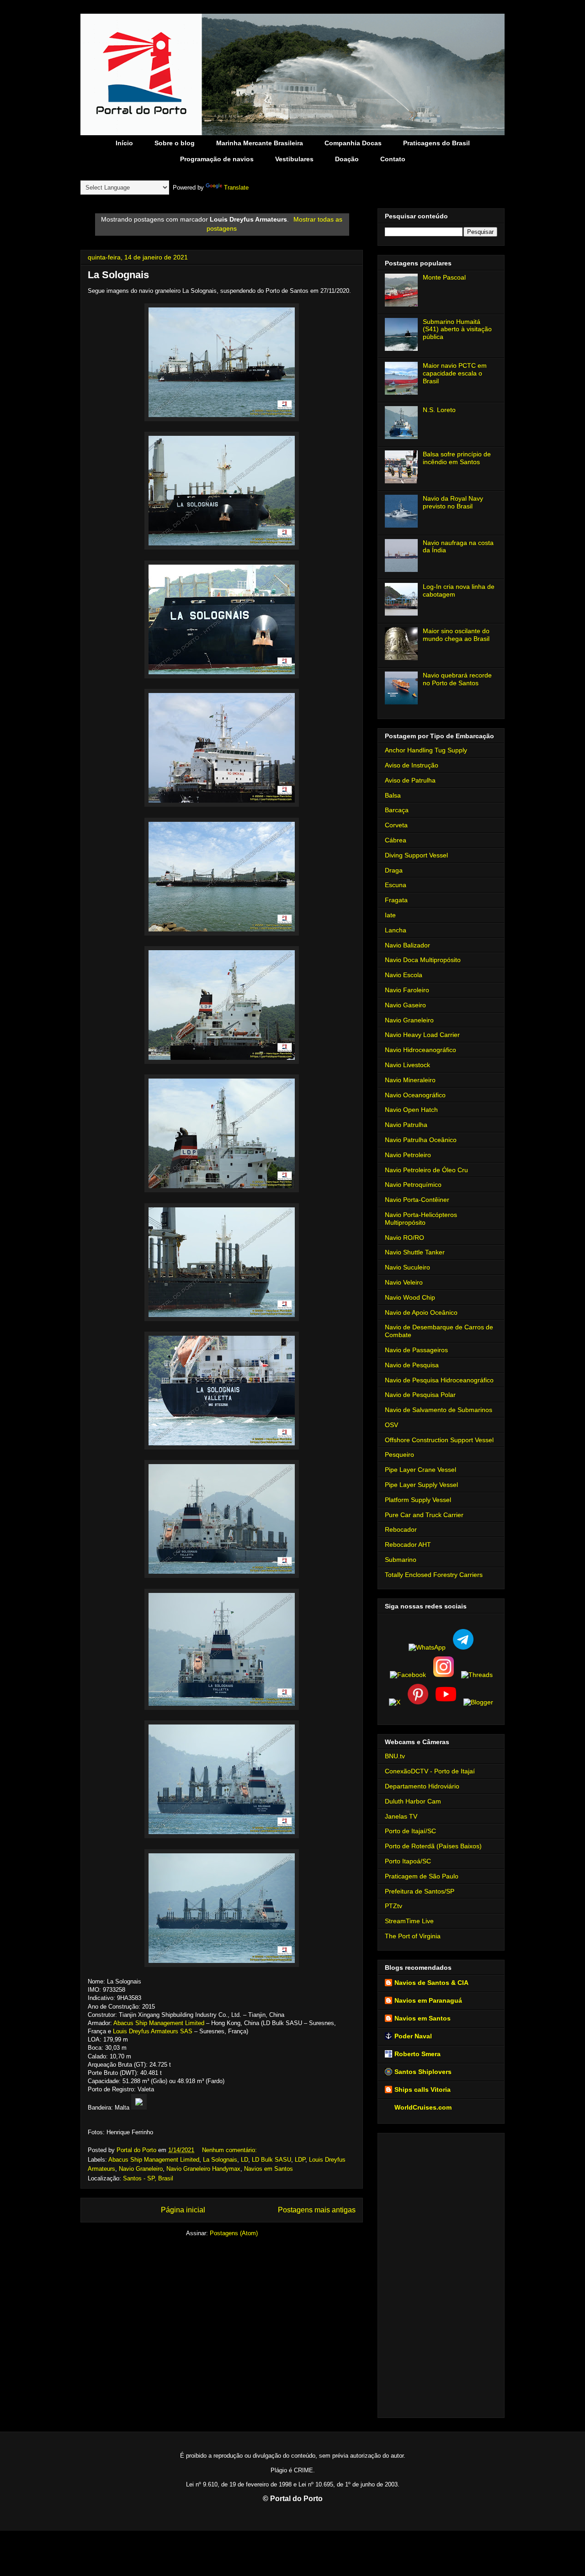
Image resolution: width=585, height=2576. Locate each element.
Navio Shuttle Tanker (415, 1252)
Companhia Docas (353, 143)
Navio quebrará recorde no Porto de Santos (457, 679)
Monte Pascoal (444, 277)
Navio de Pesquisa (412, 1365)
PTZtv (394, 1906)
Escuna (396, 885)
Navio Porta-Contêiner (417, 1200)
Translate (236, 188)
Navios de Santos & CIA (431, 1983)
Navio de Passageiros (416, 1350)
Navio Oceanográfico (415, 1095)
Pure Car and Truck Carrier (424, 1515)
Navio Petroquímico (413, 1185)
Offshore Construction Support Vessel (439, 1440)
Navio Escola (404, 975)
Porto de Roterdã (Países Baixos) (433, 1846)
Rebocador (401, 1529)
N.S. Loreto (439, 410)
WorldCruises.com (423, 2107)
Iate (390, 915)
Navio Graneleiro (141, 2169)
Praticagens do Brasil (436, 143)
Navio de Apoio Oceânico (421, 1312)
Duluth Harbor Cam (413, 1801)
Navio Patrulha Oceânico (421, 1140)
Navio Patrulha (406, 1125)
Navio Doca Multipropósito (423, 960)
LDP (300, 2160)
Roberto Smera (417, 2054)
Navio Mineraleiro (410, 1080)
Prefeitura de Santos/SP (420, 1891)
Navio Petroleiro (408, 1155)
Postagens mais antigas (317, 2210)
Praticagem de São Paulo (422, 1876)
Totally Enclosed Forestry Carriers (434, 1575)
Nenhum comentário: (230, 2150)
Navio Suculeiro (407, 1267)
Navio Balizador (407, 945)
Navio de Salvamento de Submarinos (439, 1410)
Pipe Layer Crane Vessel (420, 1470)
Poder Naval (413, 2036)
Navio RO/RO (404, 1238)
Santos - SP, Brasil (148, 2178)
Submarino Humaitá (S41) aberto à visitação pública (457, 329)
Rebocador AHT (408, 1545)
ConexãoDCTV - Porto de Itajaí (430, 1771)
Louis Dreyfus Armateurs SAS (153, 2031)
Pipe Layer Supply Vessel (421, 1485)
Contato (393, 159)
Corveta (396, 825)
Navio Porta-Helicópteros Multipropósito (421, 1219)
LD (245, 2160)
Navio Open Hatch (411, 1110)
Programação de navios (217, 159)
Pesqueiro (399, 1455)
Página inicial (183, 2210)
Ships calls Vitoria (423, 2089)
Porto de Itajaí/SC (410, 1831)
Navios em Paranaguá (428, 2000)
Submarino (401, 1560)
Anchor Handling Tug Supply (426, 750)
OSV (391, 1425)
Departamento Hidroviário (422, 1786)
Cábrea (396, 840)
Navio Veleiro (404, 1282)
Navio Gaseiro (405, 1005)
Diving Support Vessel (416, 855)
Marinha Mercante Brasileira (260, 143)
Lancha (396, 930)
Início (124, 143)
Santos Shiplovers (423, 2072)
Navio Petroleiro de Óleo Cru (426, 1170)
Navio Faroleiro (407, 990)
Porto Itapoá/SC (408, 1861)
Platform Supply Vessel (418, 1500)
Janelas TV (401, 1816)
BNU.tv (395, 1756)
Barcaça (397, 810)
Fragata (396, 900)
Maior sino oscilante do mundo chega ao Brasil (456, 635)
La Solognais (118, 275)
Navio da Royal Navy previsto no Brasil (453, 502)
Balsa (393, 795)
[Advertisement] (441, 2274)
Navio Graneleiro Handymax (203, 2169)
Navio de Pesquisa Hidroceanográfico (439, 1380)
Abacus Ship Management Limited (159, 2023)
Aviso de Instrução (412, 765)
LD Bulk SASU (271, 2160)
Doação (347, 159)
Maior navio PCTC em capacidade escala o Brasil (455, 373)
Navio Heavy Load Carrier (422, 1035)
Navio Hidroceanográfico (420, 1050)
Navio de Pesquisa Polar (420, 1395)
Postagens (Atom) (234, 2233)
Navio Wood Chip (410, 1297)
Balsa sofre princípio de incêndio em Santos (457, 458)
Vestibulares (294, 159)
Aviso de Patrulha (410, 780)
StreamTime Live (409, 1921)
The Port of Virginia (413, 1936)
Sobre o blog (175, 143)
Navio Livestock (407, 1065)
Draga (394, 870)
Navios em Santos (269, 2169)
